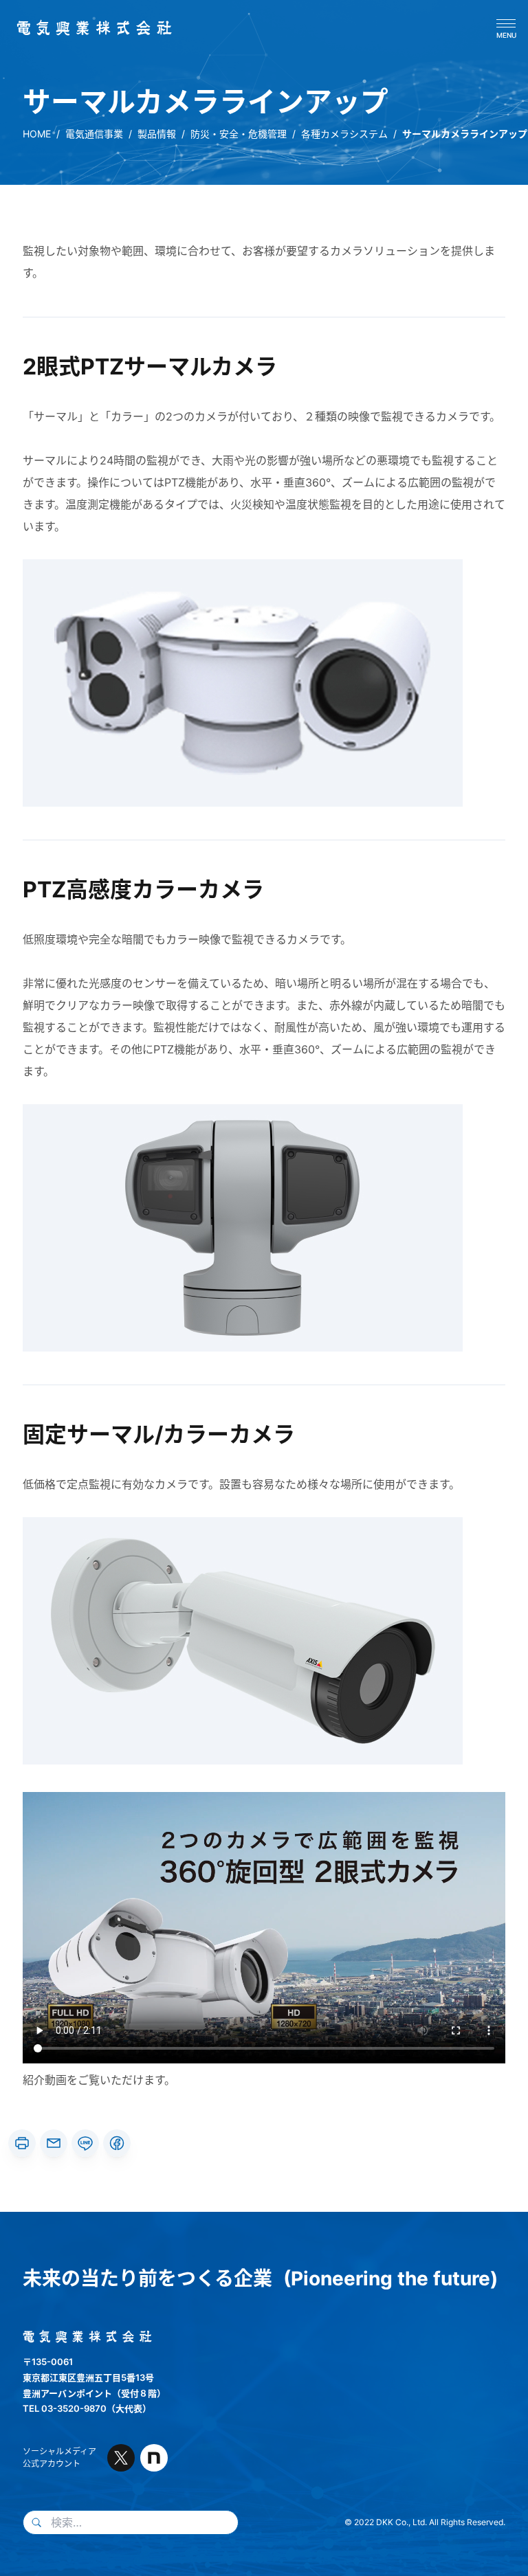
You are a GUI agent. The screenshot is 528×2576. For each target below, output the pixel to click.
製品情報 (157, 134)
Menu (506, 35)
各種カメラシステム (344, 134)
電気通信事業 (94, 134)
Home (37, 134)
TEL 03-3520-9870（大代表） (87, 2408)
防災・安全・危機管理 (239, 134)
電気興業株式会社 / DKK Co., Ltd (89, 28)
